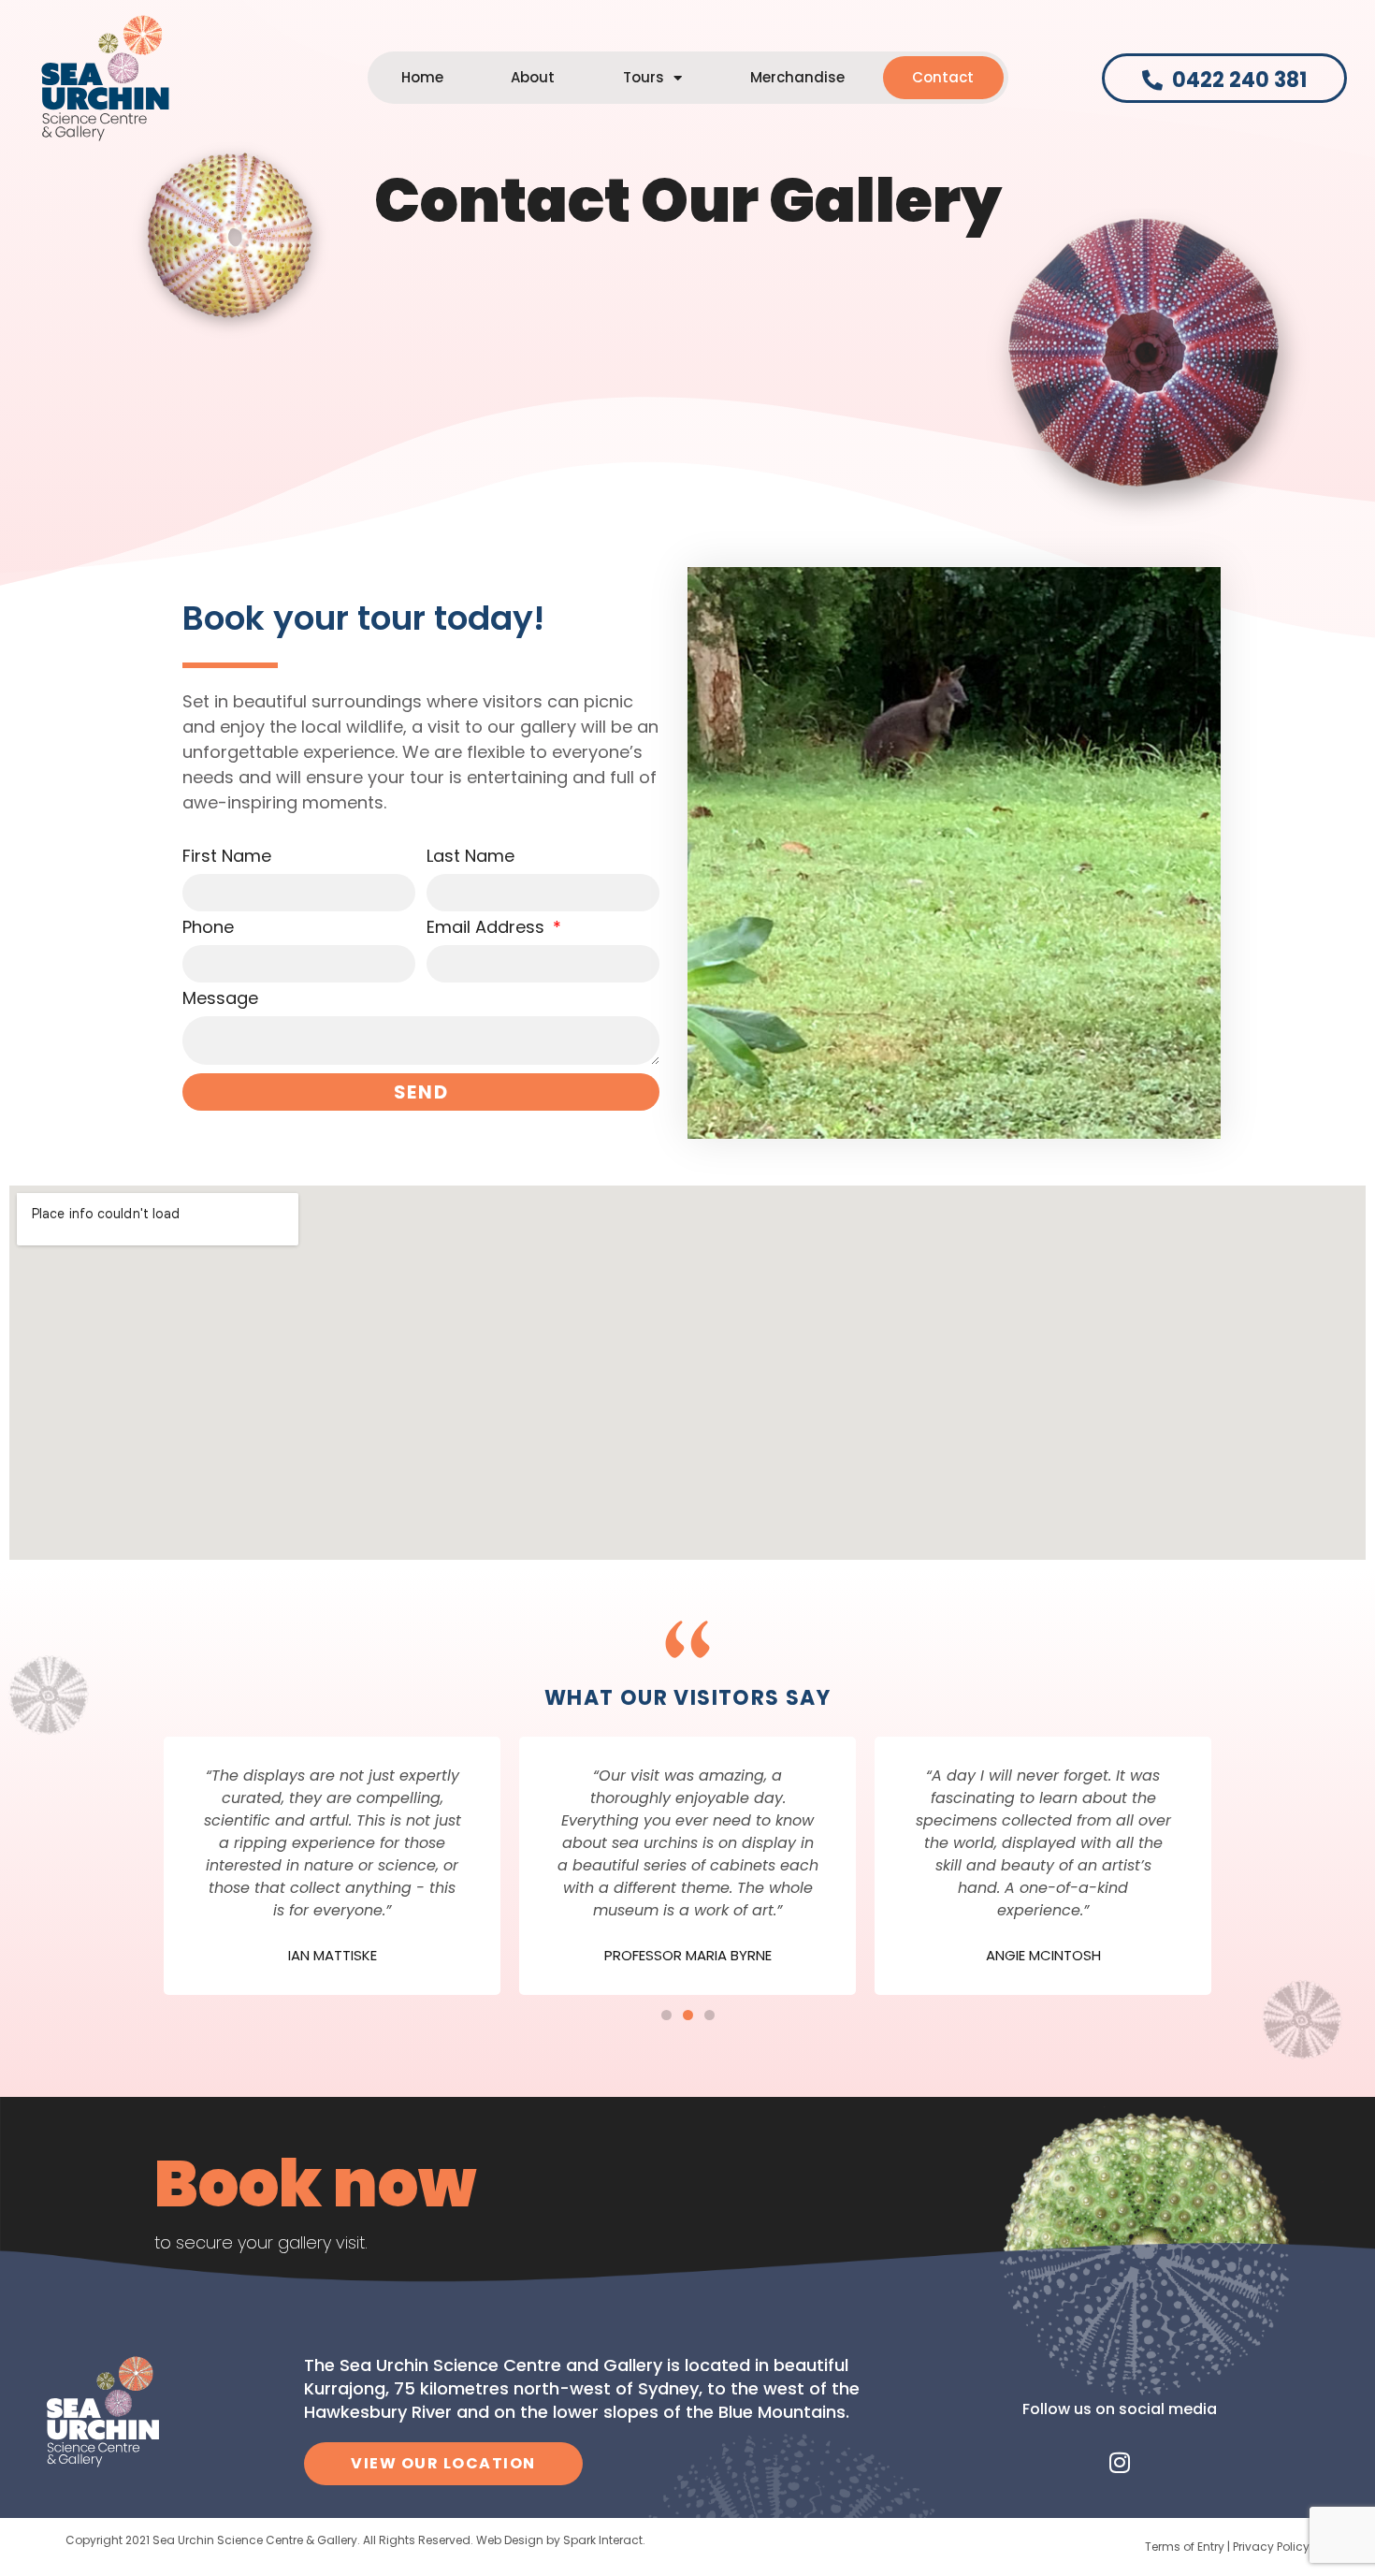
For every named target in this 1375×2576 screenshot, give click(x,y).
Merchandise (797, 77)
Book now (315, 2184)
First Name (227, 858)
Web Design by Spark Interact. (561, 2540)
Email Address (488, 929)
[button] (666, 2015)
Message (220, 1000)
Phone (208, 929)
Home (422, 77)
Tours (644, 77)
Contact (943, 77)
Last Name (470, 858)
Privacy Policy (1271, 2547)
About (533, 77)
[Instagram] (1120, 2462)
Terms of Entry (1185, 2547)
